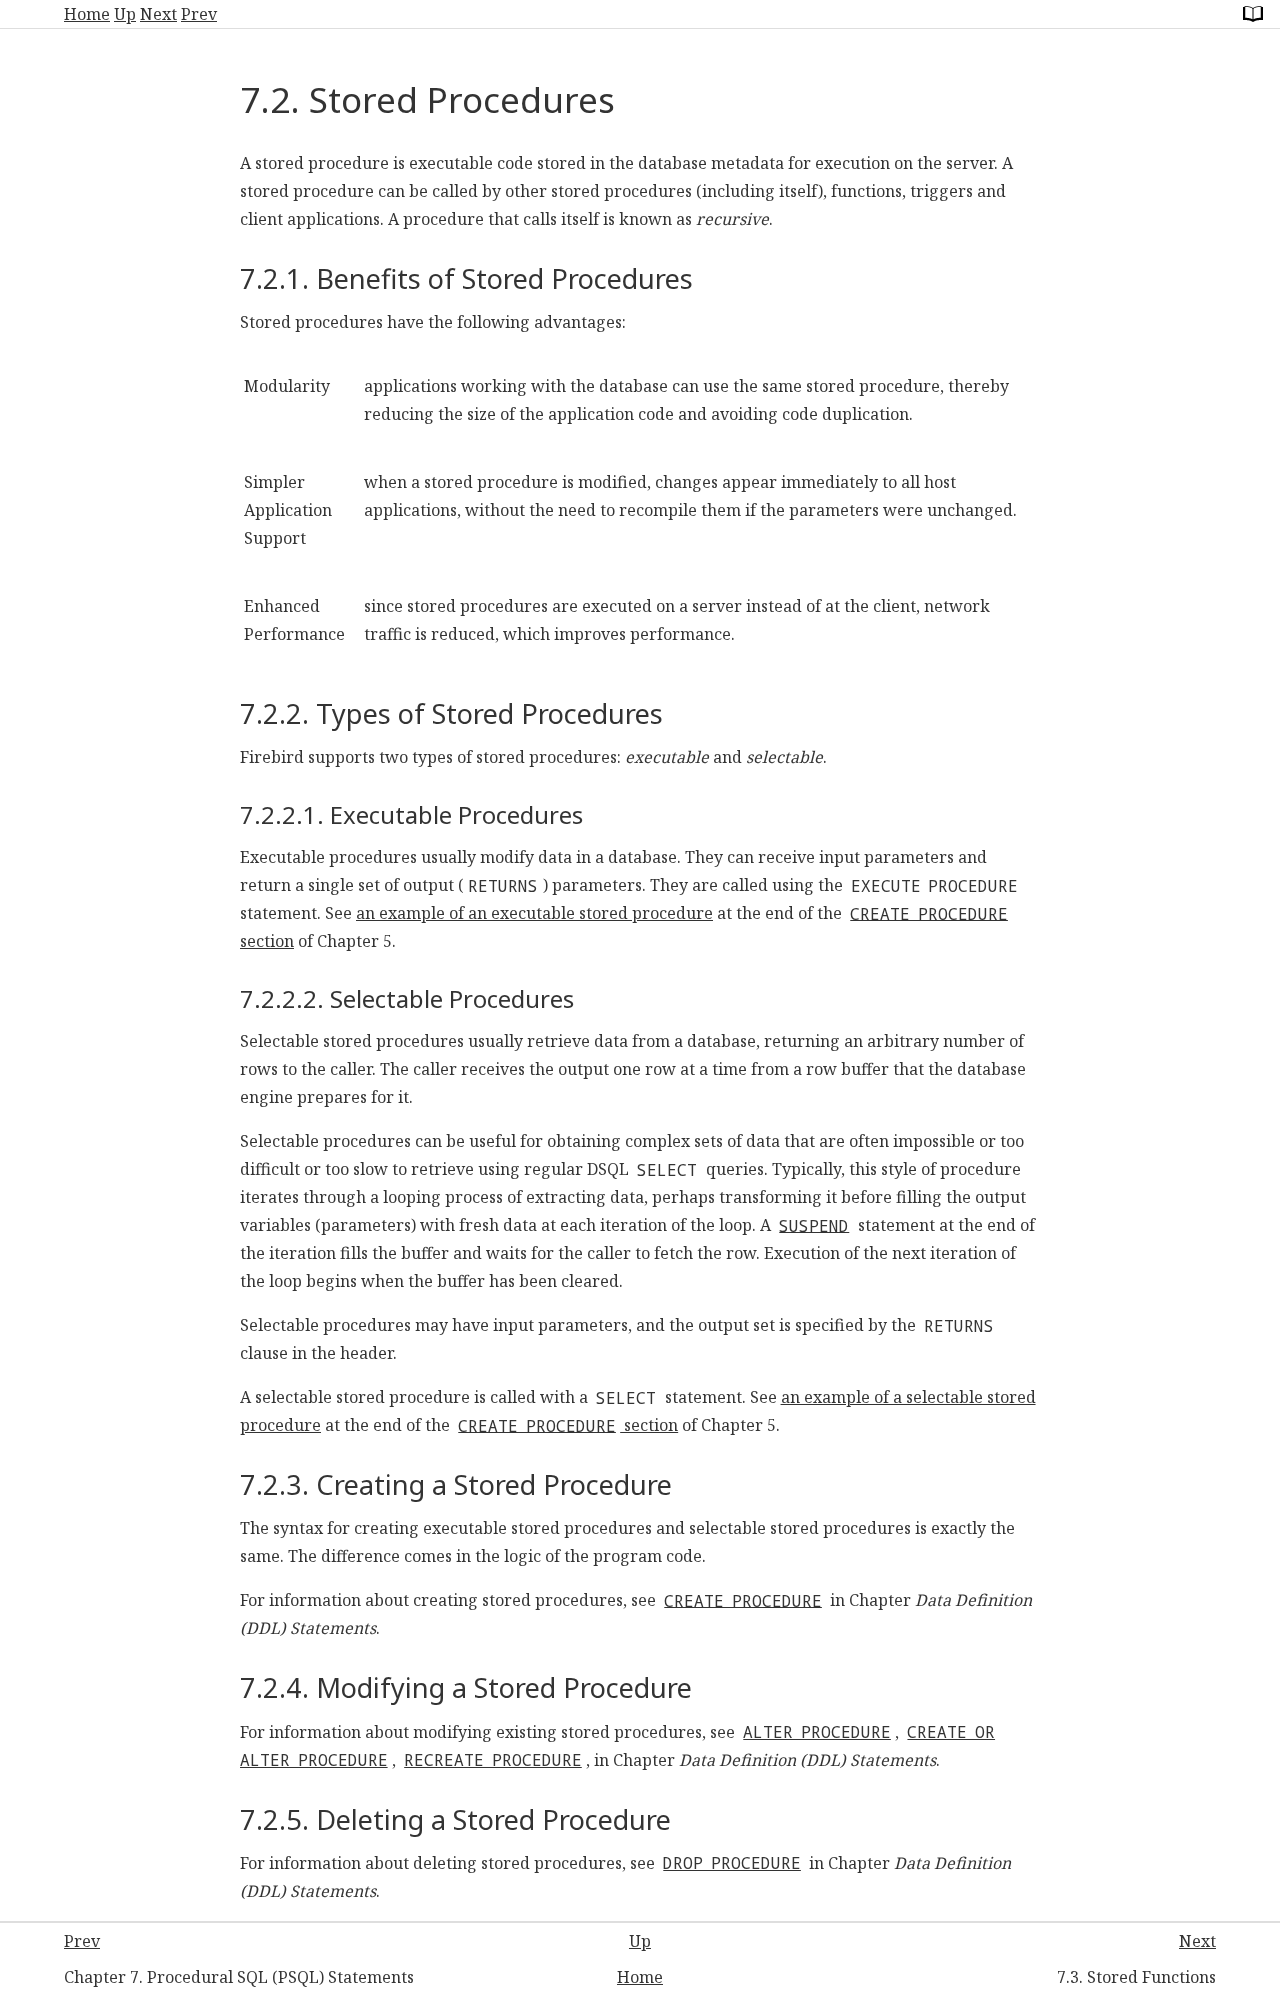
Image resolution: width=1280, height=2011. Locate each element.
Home (87, 14)
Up (125, 14)
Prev (199, 14)
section (568, 1425)
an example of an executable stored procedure (534, 913)
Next (158, 14)
